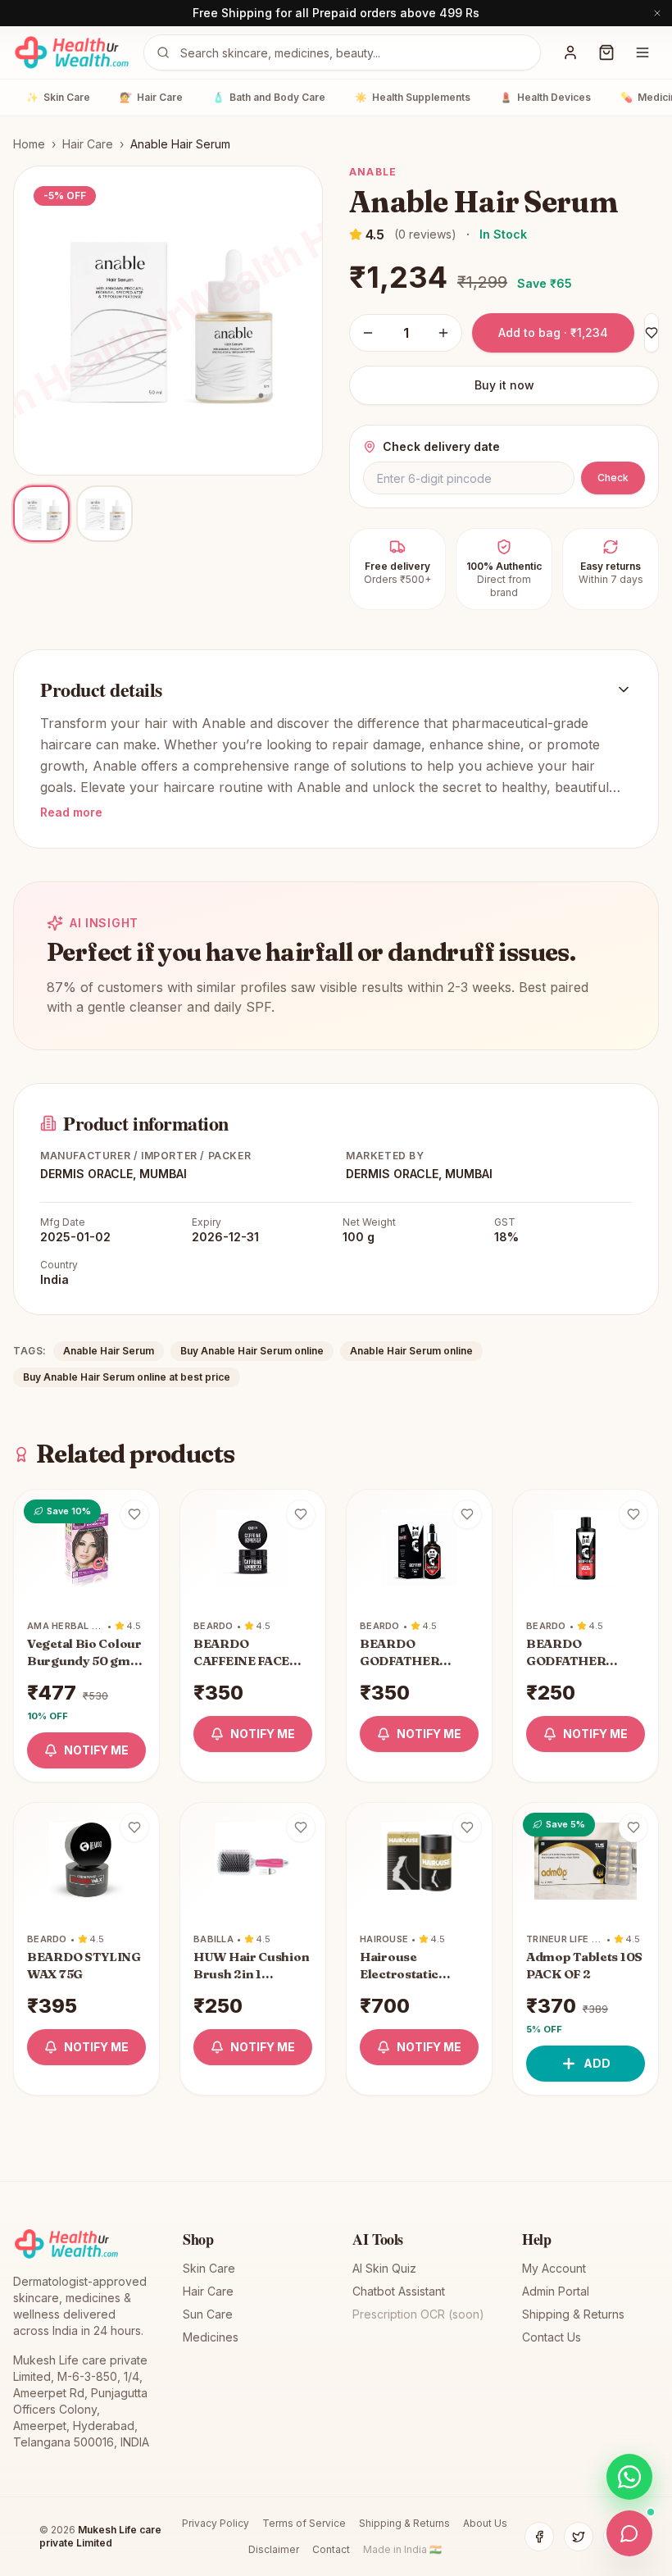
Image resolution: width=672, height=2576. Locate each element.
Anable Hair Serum (109, 1351)
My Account (554, 2268)
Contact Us (552, 2337)
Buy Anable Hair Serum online (252, 1351)
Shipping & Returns (573, 2314)
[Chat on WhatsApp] (629, 2477)
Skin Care (58, 97)
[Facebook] (539, 2537)
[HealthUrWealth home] (72, 52)
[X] (579, 2537)
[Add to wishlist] (134, 1514)
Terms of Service (304, 2523)
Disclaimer (274, 2549)
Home (29, 144)
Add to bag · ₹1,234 (553, 332)
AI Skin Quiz (384, 2268)
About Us (485, 2523)
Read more (71, 812)
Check (613, 478)
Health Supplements (413, 97)
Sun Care (208, 2314)
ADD (597, 2063)
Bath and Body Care (269, 97)
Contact (331, 2549)
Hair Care (151, 97)
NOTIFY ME (96, 1750)
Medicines (211, 2337)
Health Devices (545, 97)
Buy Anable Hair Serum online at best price (127, 1377)
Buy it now (504, 385)
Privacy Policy (216, 2523)
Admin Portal (556, 2291)
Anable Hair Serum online (411, 1351)
